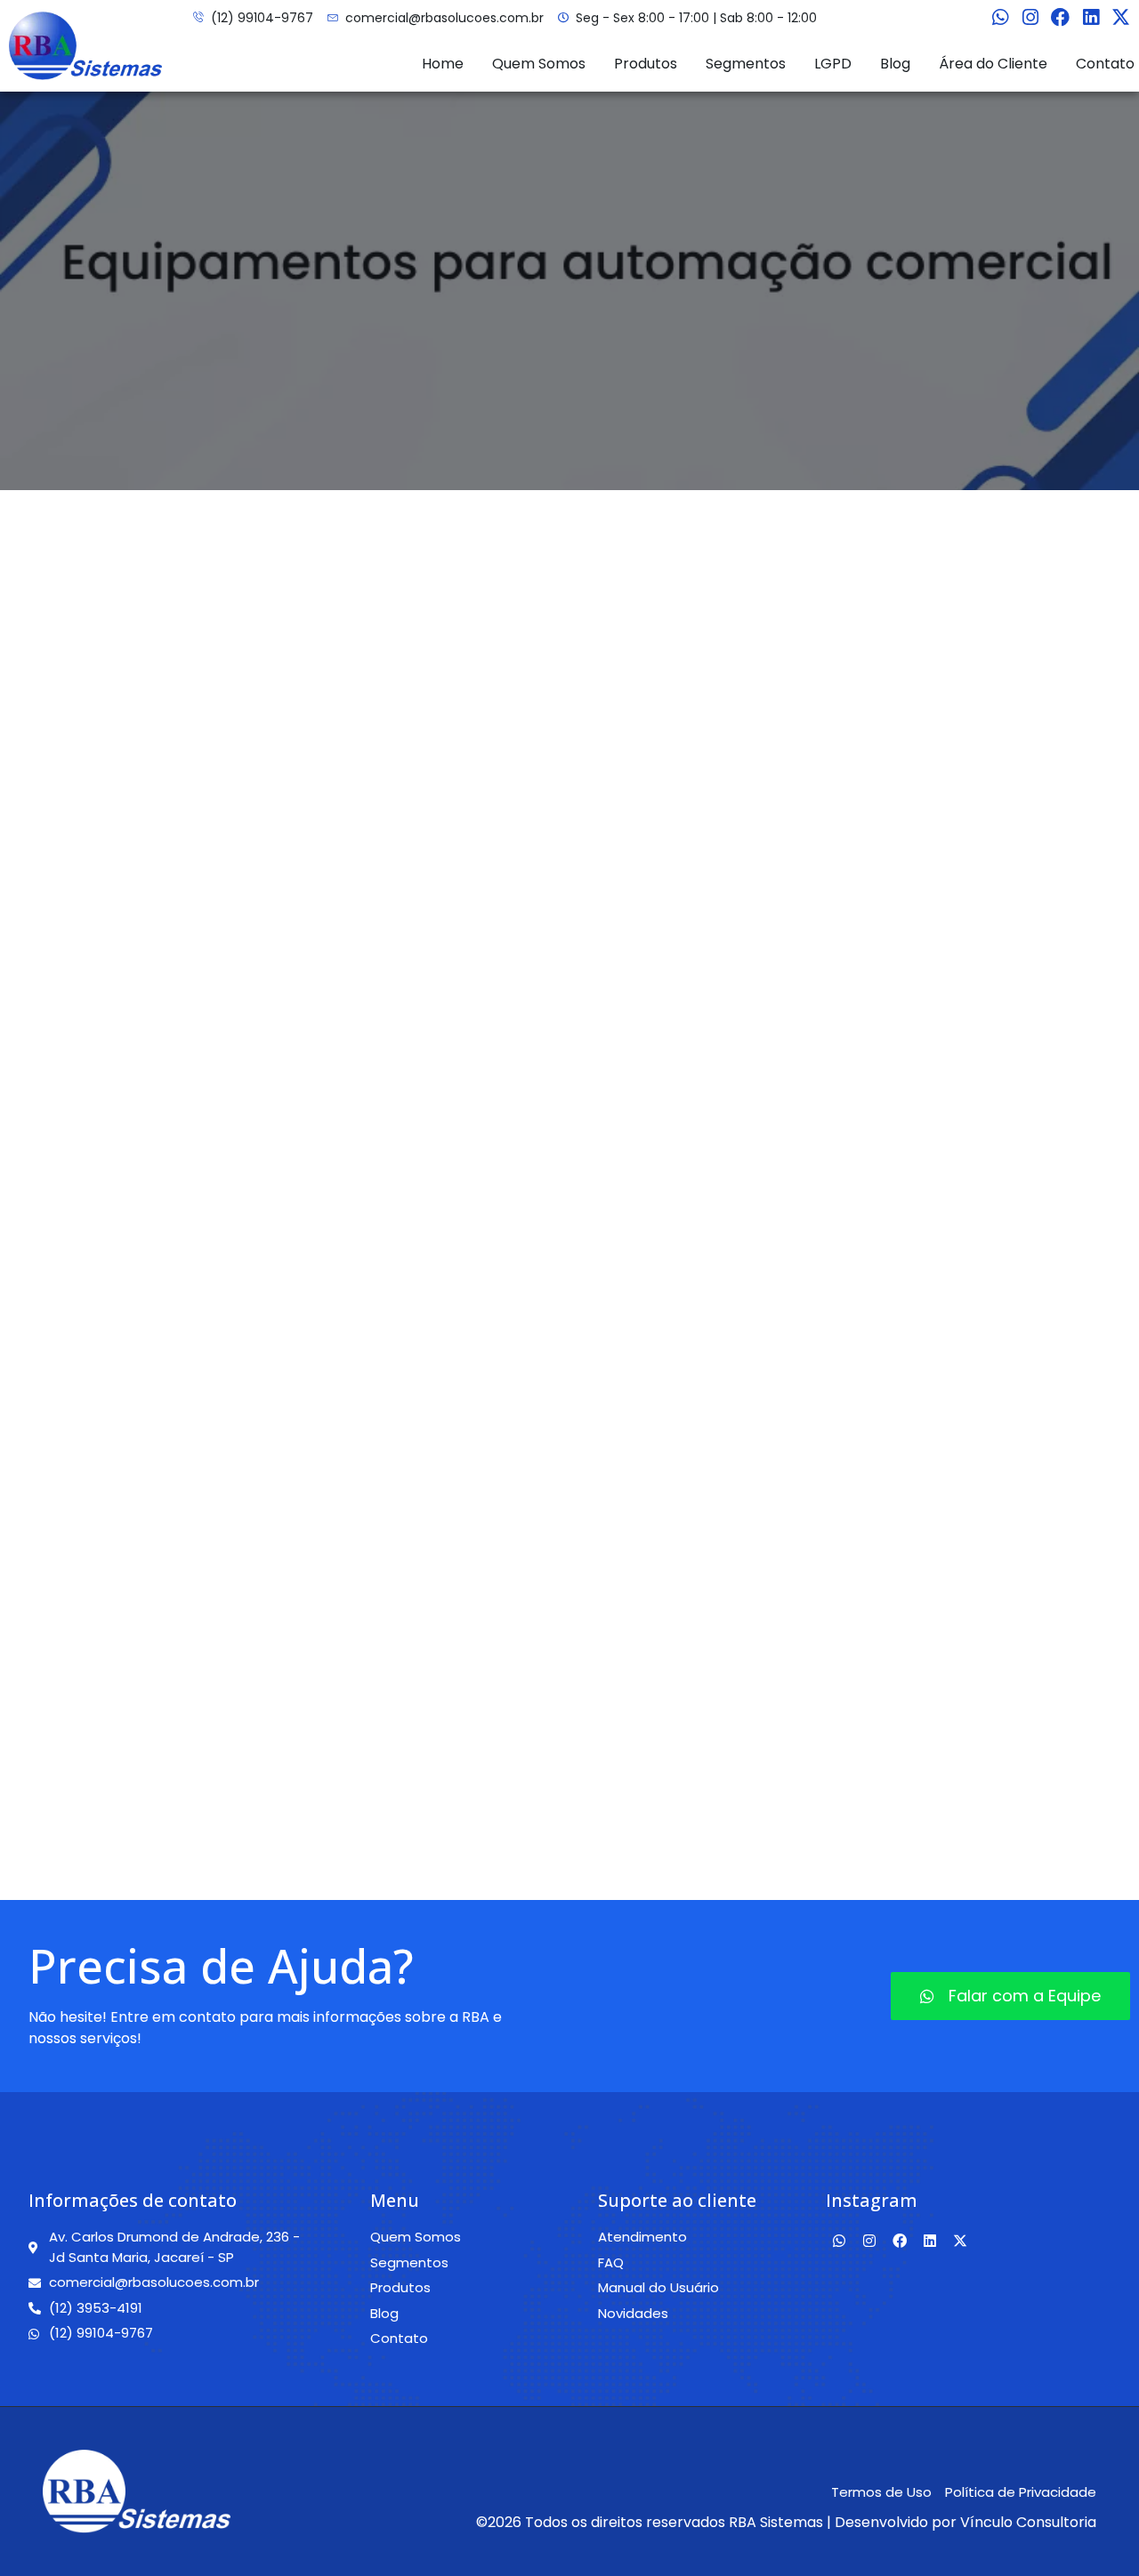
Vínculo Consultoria (1028, 2522)
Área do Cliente (993, 64)
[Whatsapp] (1000, 18)
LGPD (833, 64)
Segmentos (746, 64)
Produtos (646, 64)
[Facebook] (1061, 18)
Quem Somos (539, 64)
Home (443, 64)
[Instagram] (1030, 18)
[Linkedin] (1091, 18)
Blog (895, 64)
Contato (1105, 64)
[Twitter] (1121, 18)
